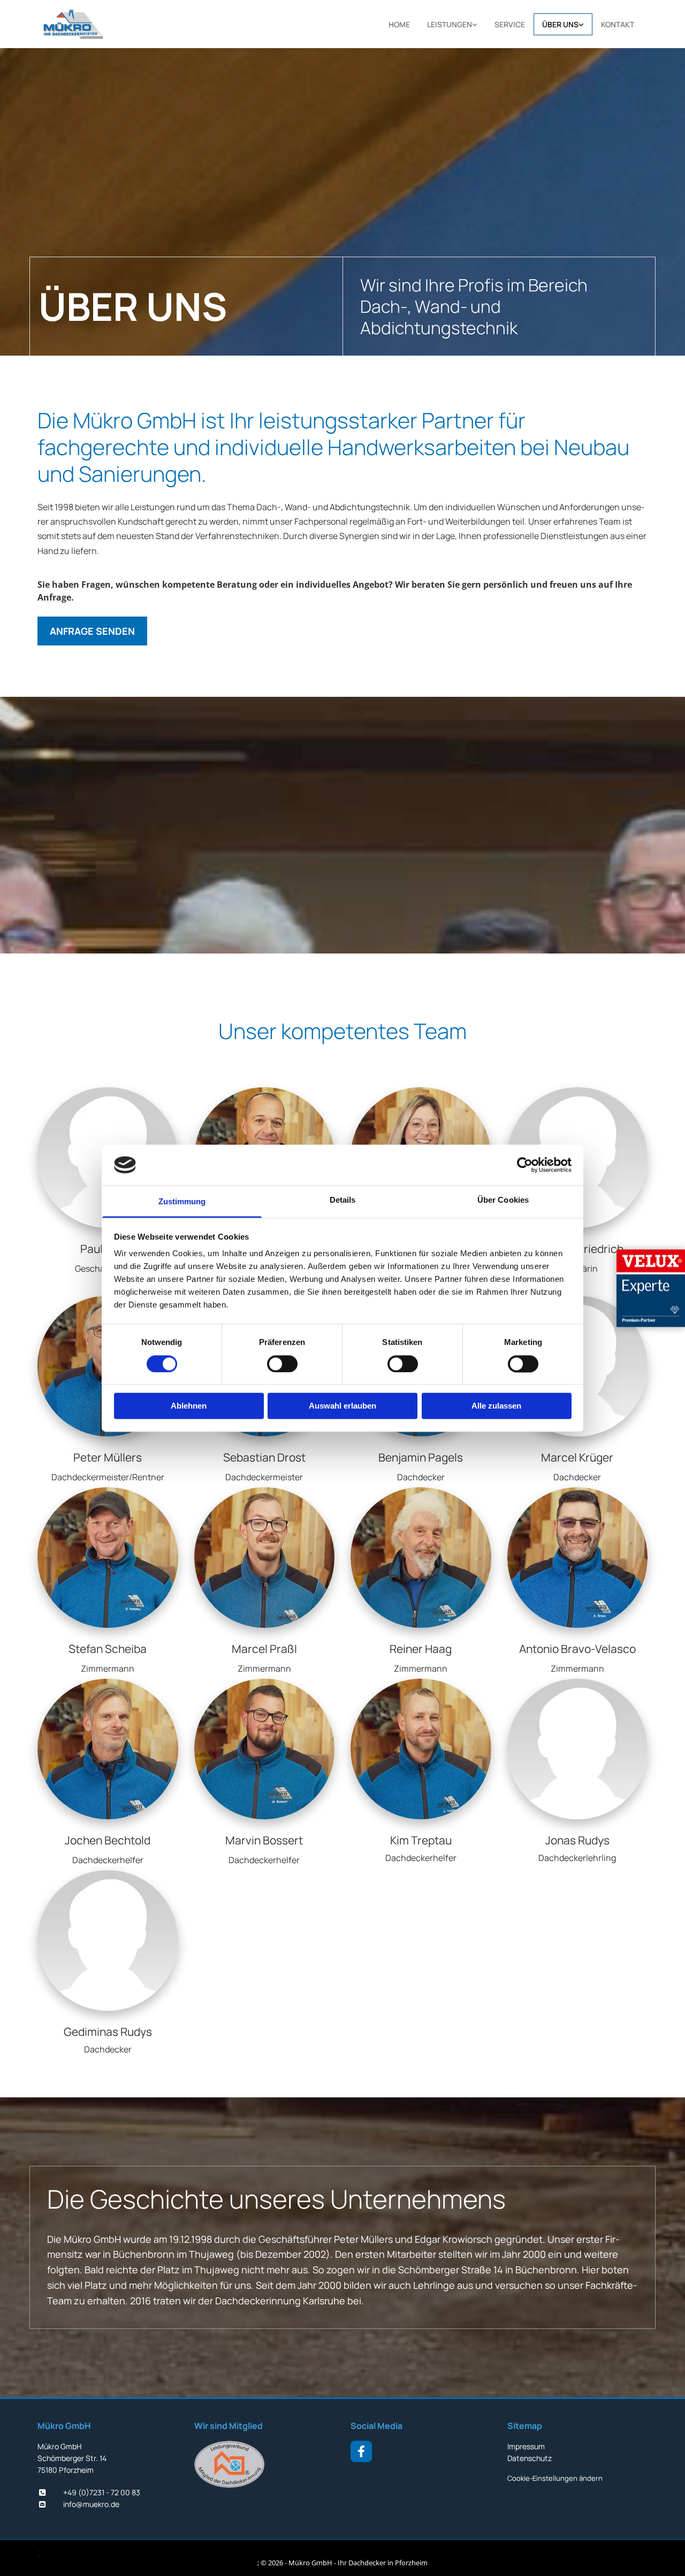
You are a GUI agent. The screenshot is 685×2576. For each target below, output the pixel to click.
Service (510, 24)
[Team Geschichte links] (582, 24)
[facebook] (361, 2451)
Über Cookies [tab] (503, 1200)
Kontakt (618, 24)
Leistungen (450, 24)
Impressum (526, 2446)
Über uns (560, 24)
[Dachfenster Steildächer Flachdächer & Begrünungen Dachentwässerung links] (475, 24)
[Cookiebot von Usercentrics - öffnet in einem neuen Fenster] (525, 1165)
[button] (92, 631)
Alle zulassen (496, 1406)
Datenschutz (530, 2458)
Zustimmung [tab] (182, 1202)
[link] (452, 24)
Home (399, 24)
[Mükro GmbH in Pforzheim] (90, 24)
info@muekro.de (91, 2504)
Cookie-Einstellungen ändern (555, 2478)
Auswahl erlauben (342, 1406)
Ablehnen (189, 1406)
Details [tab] (343, 1200)
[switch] (282, 1364)
